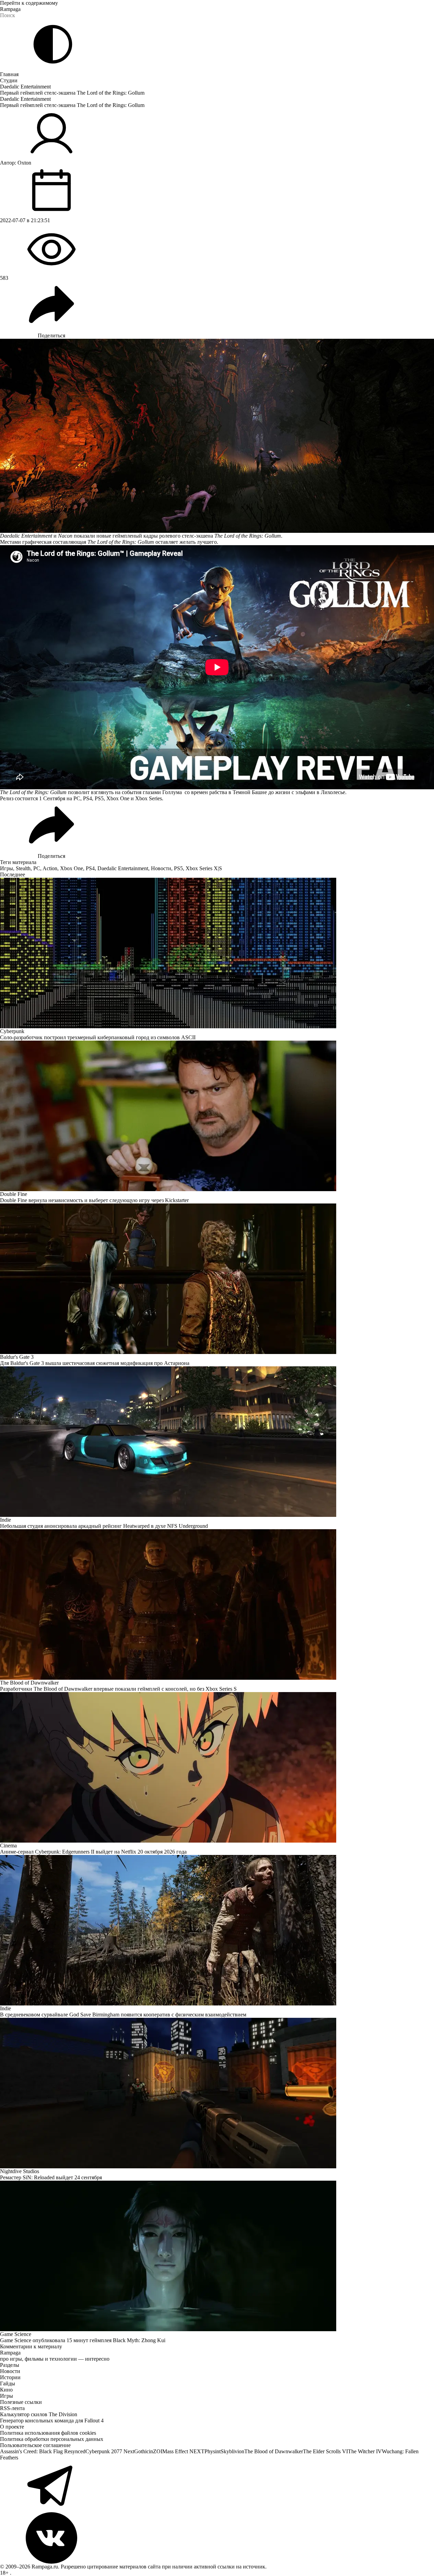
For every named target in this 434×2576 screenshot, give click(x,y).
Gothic (142, 2451)
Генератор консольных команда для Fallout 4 (52, 2421)
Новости (161, 868)
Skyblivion (232, 2451)
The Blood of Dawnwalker (274, 2451)
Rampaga (10, 9)
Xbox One (72, 868)
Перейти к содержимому (29, 3)
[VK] (217, 2538)
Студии (9, 80)
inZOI (156, 2451)
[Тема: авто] (53, 44)
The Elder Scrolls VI (325, 2451)
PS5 (178, 868)
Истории (10, 2377)
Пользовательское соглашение (35, 2445)
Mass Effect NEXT (183, 2451)
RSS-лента (12, 2408)
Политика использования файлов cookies (48, 2433)
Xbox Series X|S (204, 868)
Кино (6, 2390)
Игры (7, 868)
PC (37, 868)
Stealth (23, 868)
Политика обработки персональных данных (52, 2439)
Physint (213, 2451)
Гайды (8, 2383)
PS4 (90, 868)
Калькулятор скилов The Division (39, 2414)
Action (50, 868)
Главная (9, 74)
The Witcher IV (365, 2451)
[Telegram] (217, 2487)
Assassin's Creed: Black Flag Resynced (43, 2451)
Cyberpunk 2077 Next (110, 2451)
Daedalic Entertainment (25, 87)
